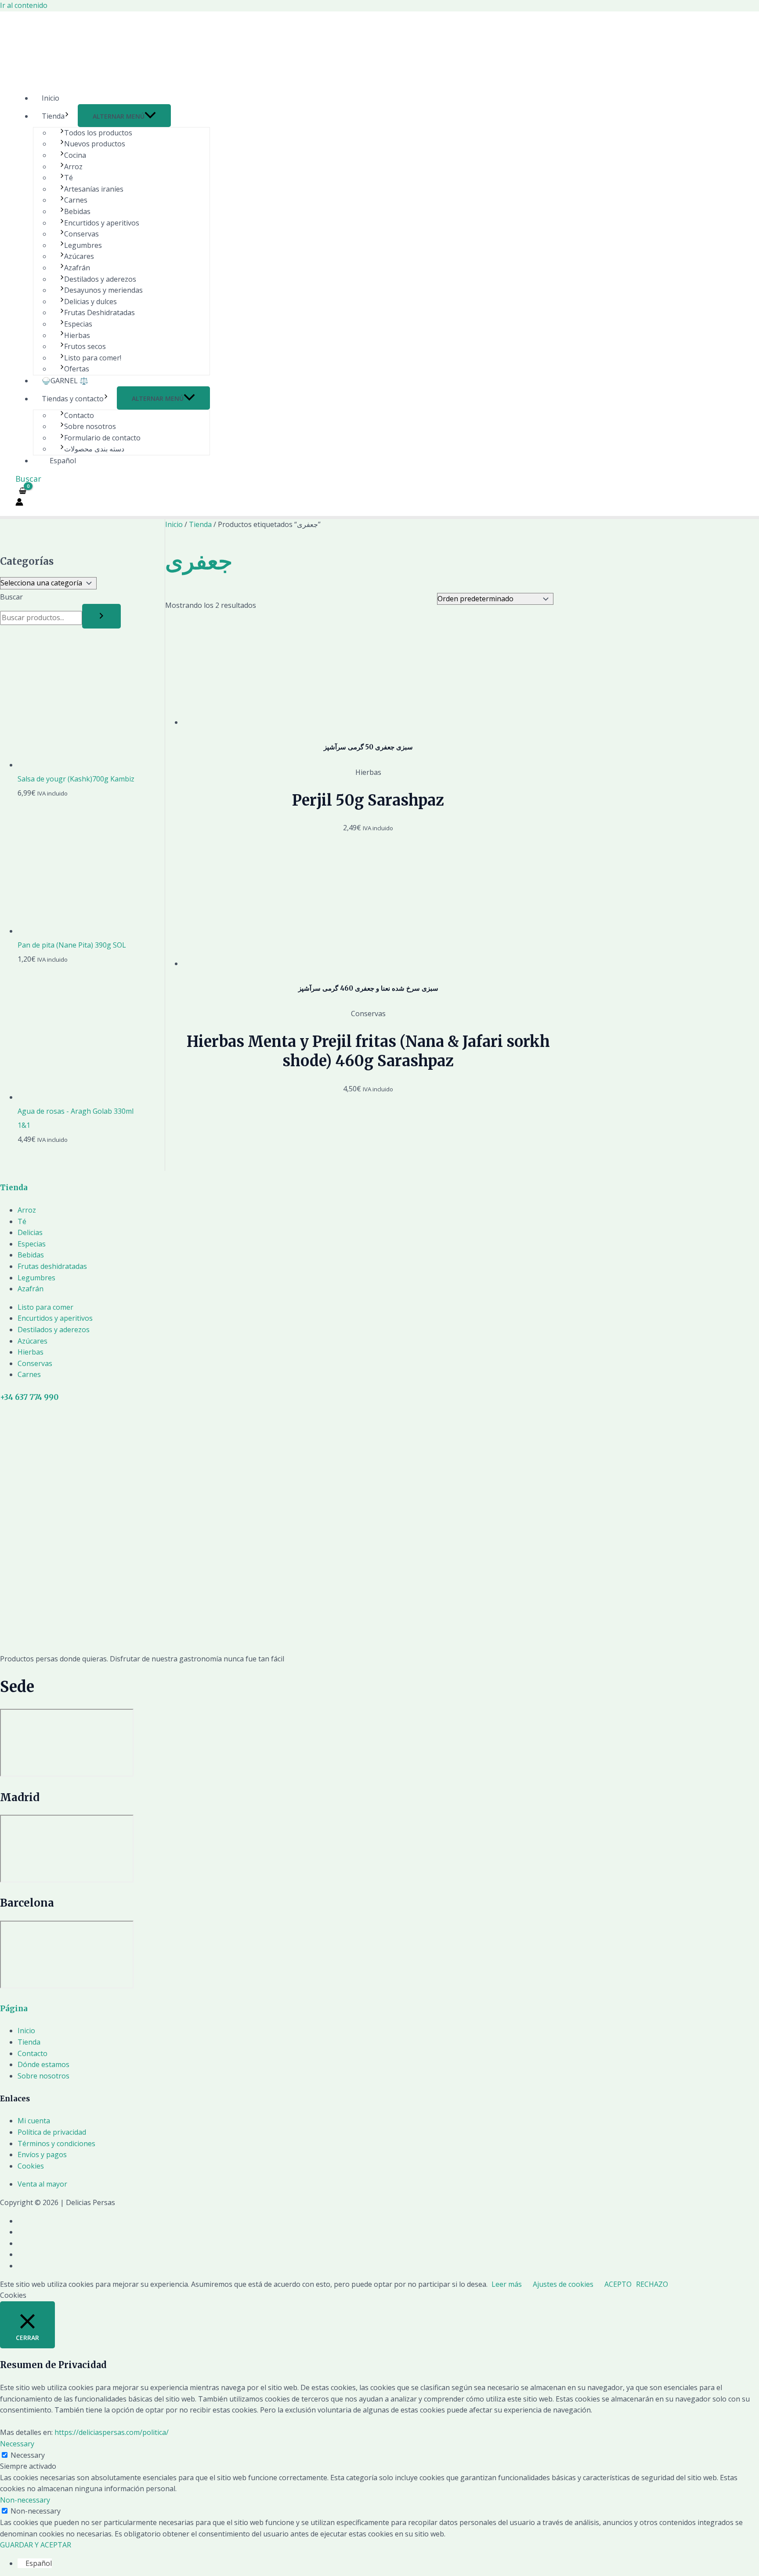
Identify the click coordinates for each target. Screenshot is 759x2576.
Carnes (76, 200)
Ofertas (77, 369)
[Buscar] (101, 616)
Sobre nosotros (90, 426)
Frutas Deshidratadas (99, 312)
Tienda (53, 116)
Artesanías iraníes (94, 189)
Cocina (75, 155)
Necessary (28, 2455)
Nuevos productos (95, 144)
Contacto (79, 415)
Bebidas (77, 211)
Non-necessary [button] (25, 2500)
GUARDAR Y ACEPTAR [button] (36, 2545)
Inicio (51, 98)
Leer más (507, 2284)
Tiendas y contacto (73, 399)
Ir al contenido (24, 5)
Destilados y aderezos (100, 279)
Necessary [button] (17, 2444)
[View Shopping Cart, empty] (23, 491)
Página (14, 2009)
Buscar (11, 597)
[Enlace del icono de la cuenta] (19, 504)
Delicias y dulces (90, 302)
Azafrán (77, 268)
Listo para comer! (93, 358)
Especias (78, 324)
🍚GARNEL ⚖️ (65, 381)
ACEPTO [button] (618, 2284)
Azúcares (79, 256)
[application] (67, 116)
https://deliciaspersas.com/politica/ (112, 2432)
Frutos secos (85, 346)
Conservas (81, 234)
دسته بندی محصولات (94, 449)
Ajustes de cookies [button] (563, 2284)
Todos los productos (98, 133)
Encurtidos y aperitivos (102, 223)
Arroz (73, 167)
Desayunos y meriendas (103, 290)
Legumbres (83, 245)
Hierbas (77, 335)
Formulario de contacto (102, 438)
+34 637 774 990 (29, 1397)
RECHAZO (652, 2284)
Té (69, 178)
